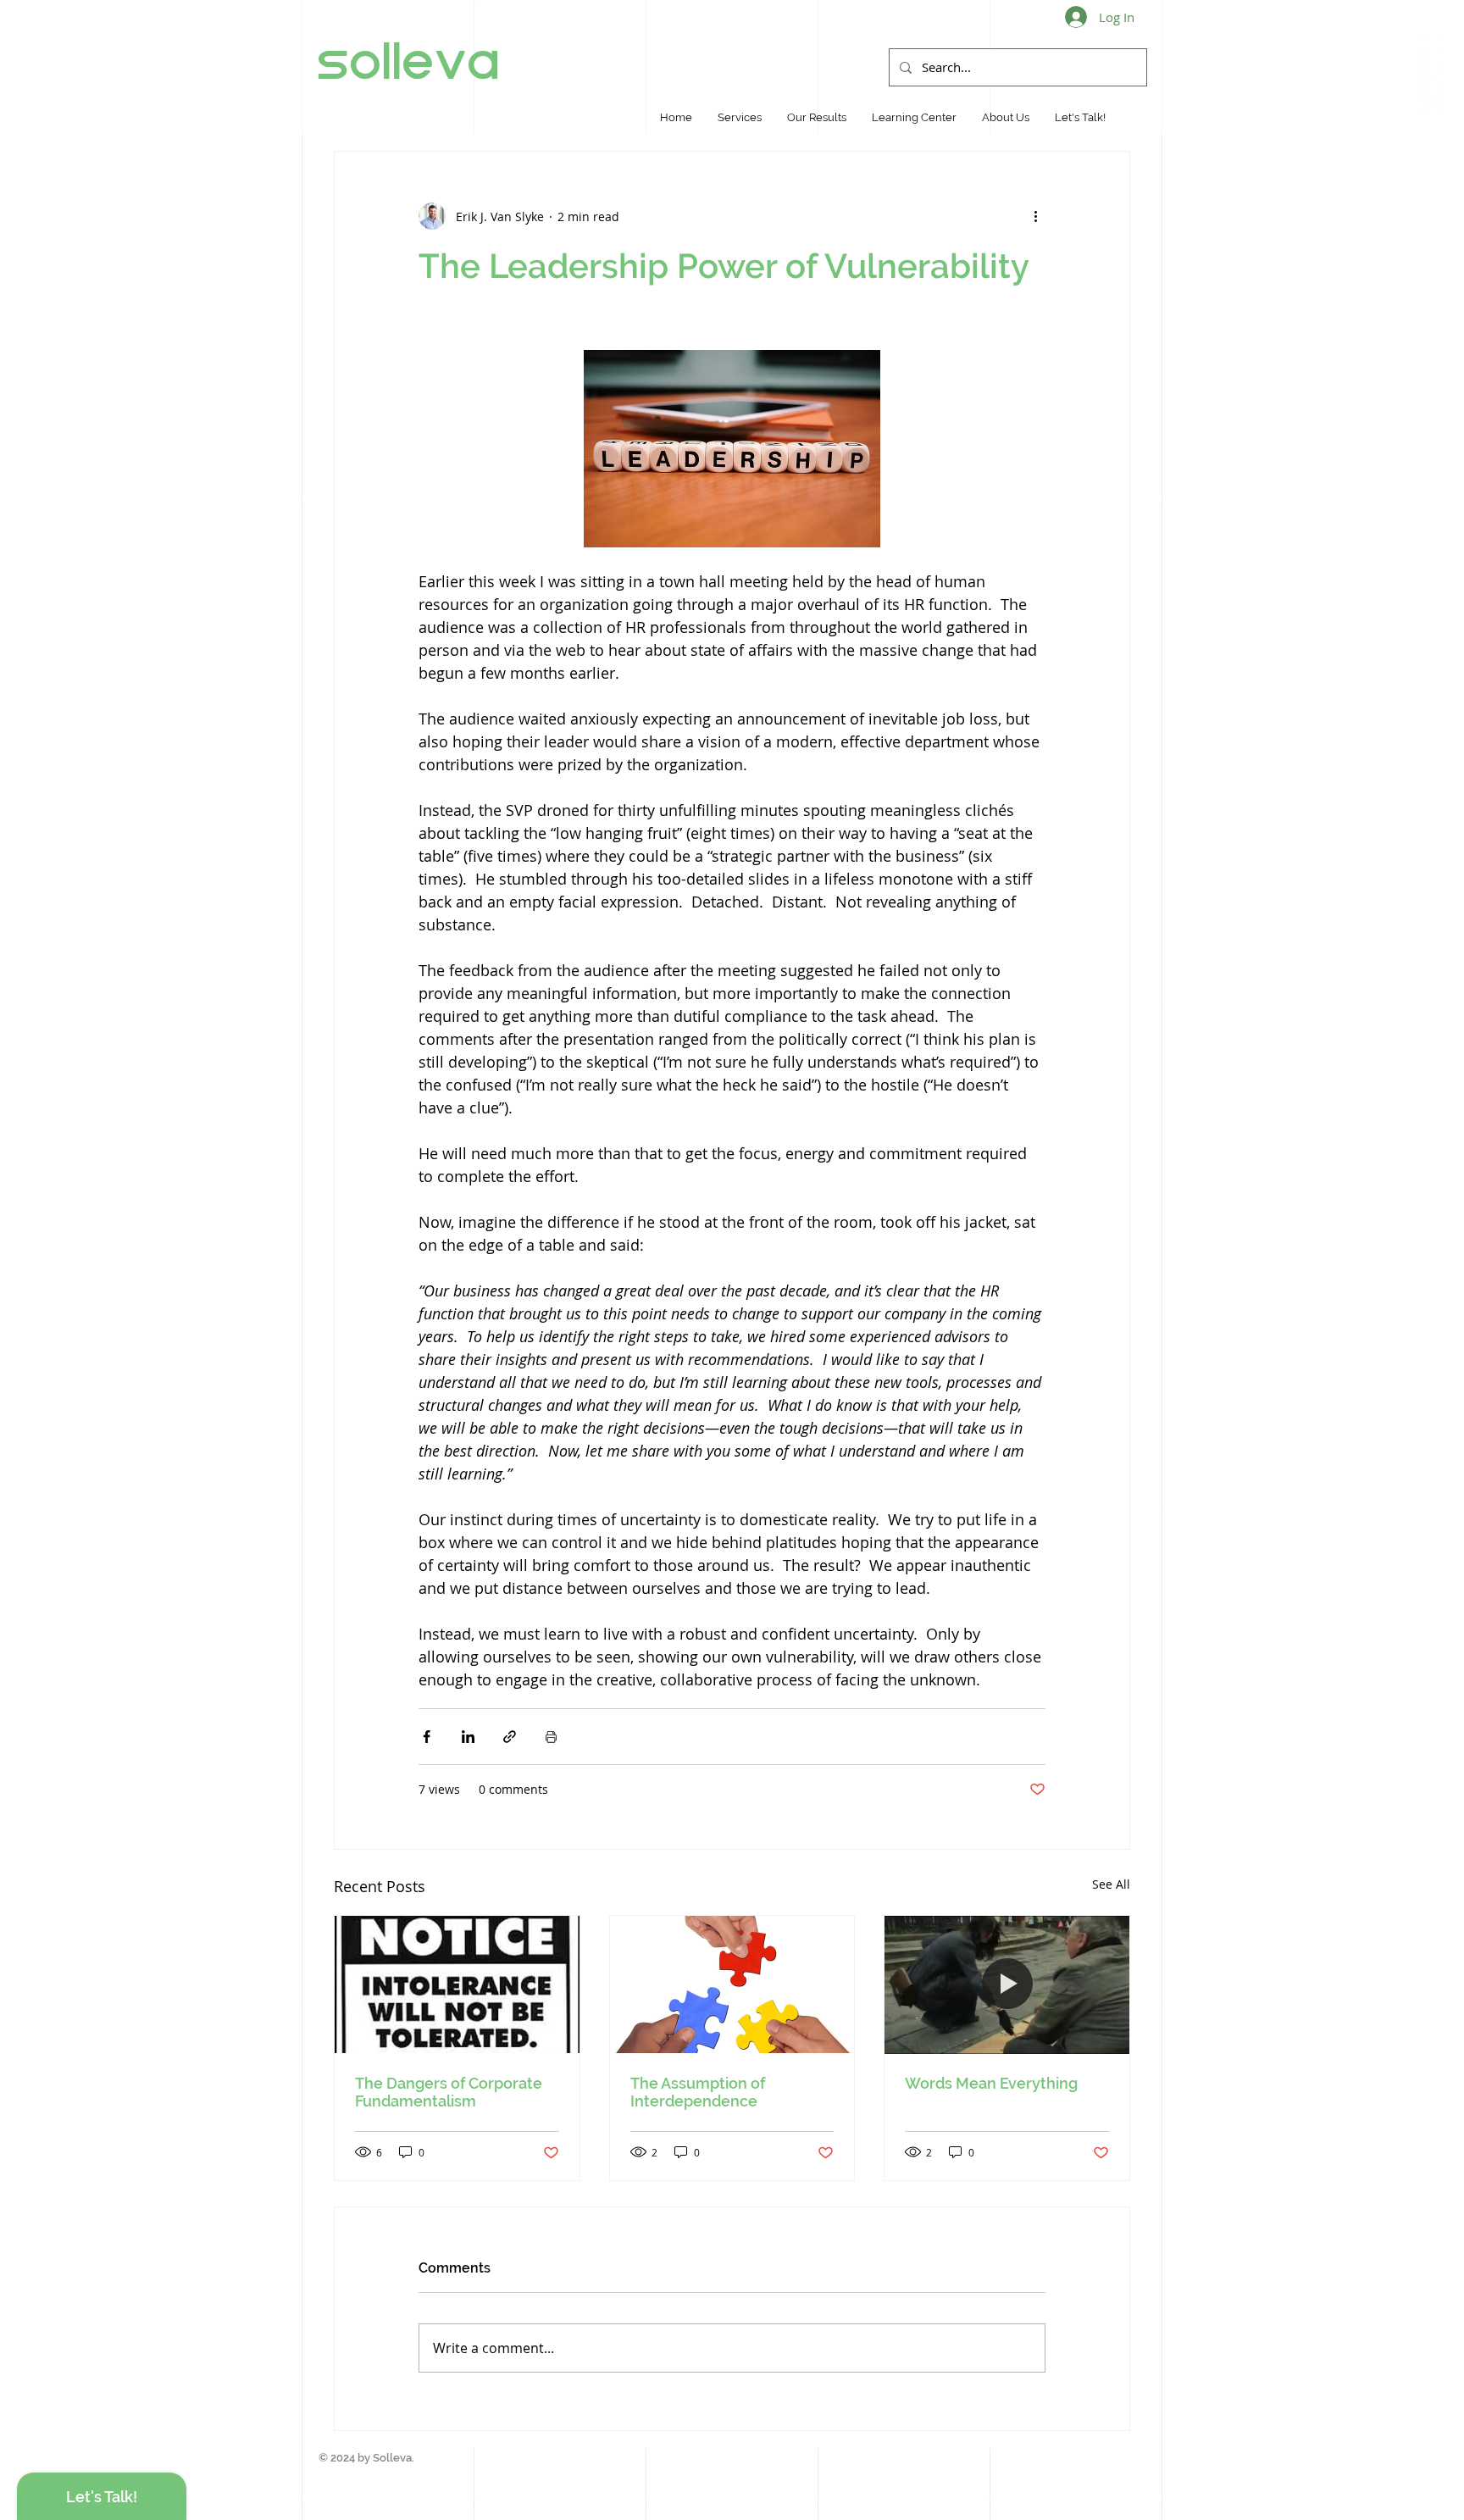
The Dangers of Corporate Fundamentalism (449, 2092)
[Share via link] (510, 1737)
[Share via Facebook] (427, 1737)
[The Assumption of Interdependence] (732, 1984)
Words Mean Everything (991, 2083)
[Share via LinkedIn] (468, 1737)
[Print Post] (551, 1737)
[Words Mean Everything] (1007, 1984)
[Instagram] (1432, 74)
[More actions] (1035, 216)
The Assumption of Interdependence (698, 2092)
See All (1111, 1884)
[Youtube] (1432, 104)
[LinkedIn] (1432, 44)
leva (447, 61)
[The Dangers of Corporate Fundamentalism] (457, 1984)
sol (356, 61)
